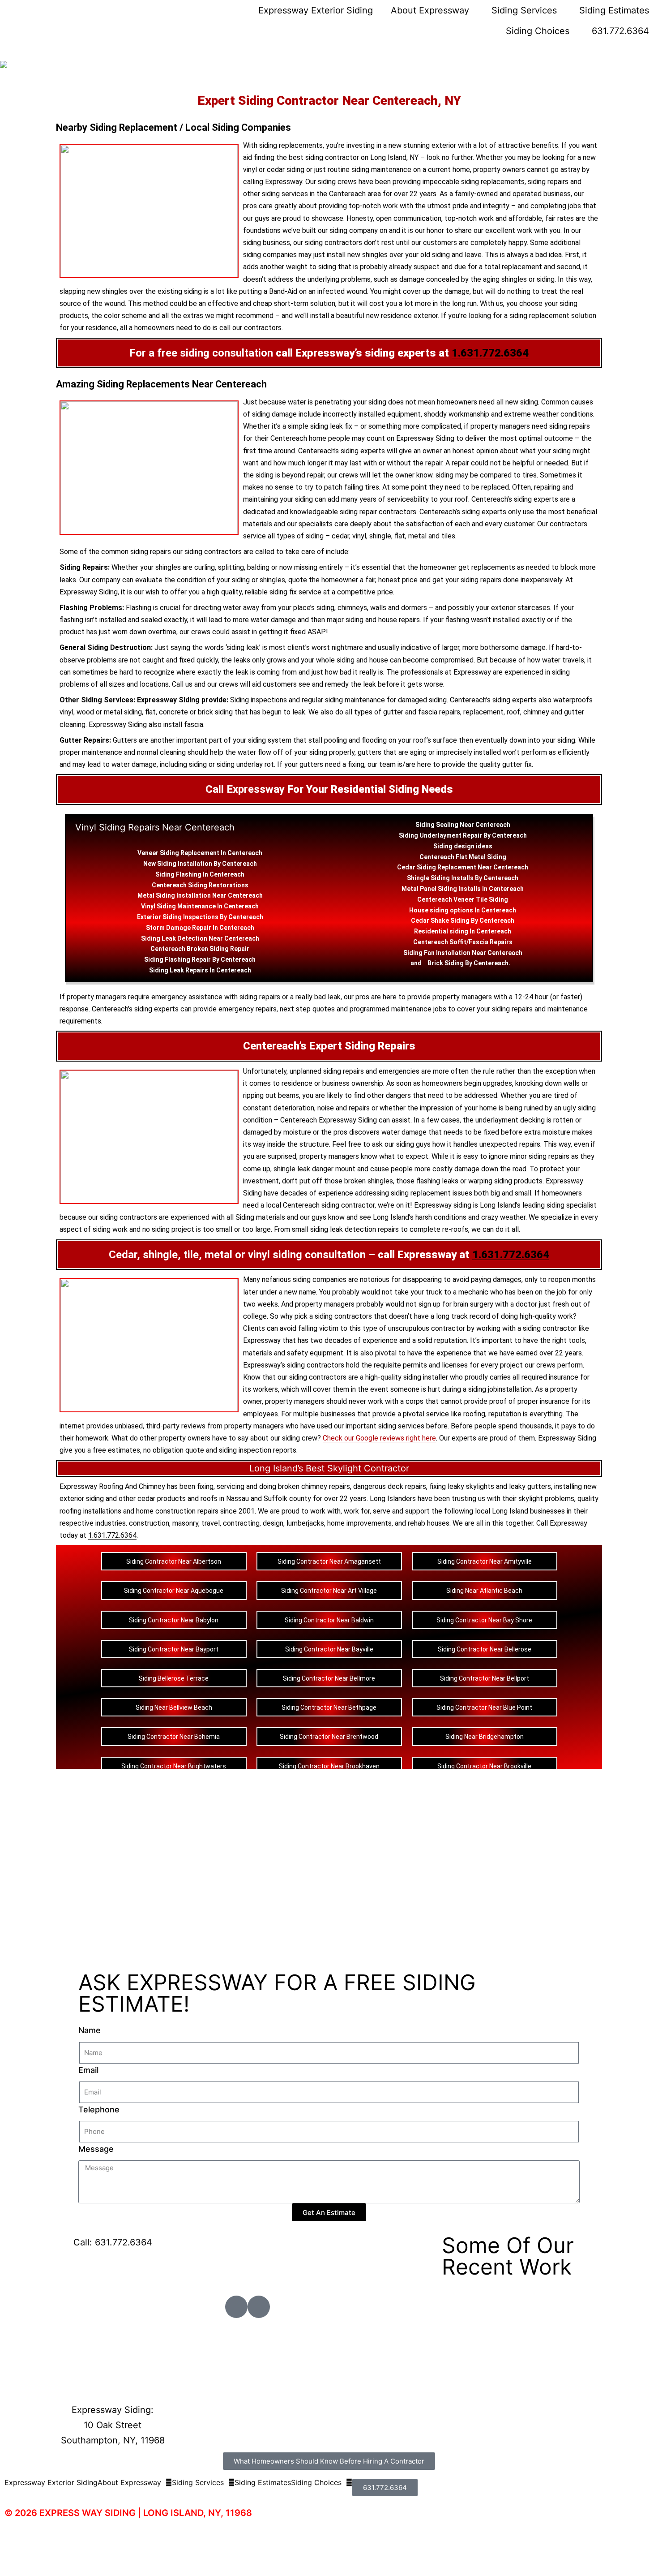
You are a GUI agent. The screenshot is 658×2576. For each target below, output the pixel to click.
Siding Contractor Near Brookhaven (329, 1766)
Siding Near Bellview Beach (174, 1707)
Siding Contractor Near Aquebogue (174, 1591)
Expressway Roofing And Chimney (112, 1486)
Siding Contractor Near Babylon (174, 1620)
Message (96, 2149)
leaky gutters (530, 1486)
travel (211, 1523)
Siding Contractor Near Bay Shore (484, 1620)
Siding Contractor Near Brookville (484, 1766)
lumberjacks (305, 1523)
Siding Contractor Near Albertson (174, 1561)
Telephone (99, 2109)
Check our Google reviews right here (379, 1438)
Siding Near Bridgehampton (485, 1737)
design (464, 846)
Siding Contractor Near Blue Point (484, 1707)
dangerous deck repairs (390, 1486)
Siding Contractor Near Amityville (485, 1561)
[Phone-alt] (236, 2307)
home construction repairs (177, 1511)
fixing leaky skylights (462, 1486)
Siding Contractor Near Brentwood (329, 1737)
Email (88, 2070)
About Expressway (430, 10)
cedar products (162, 1499)
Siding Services (524, 10)
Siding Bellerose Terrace (174, 1678)
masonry (185, 1523)
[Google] (259, 2307)
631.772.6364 (620, 31)
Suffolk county (287, 1499)
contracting (241, 1523)
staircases (534, 608)
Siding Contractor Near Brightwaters (174, 1766)
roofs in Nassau (225, 1499)
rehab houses (429, 1523)
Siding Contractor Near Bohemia (174, 1737)
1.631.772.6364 (490, 353)
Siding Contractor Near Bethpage (329, 1707)
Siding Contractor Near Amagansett (329, 1561)
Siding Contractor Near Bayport (174, 1649)
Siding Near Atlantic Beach (484, 1591)
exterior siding (82, 1499)
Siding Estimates (614, 10)
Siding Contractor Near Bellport (485, 1678)
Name (90, 2030)
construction (149, 1523)
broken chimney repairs (314, 1486)
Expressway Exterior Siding (316, 10)
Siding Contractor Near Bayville (329, 1649)
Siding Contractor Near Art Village (329, 1591)
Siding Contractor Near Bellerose (485, 1649)
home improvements (359, 1523)
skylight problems (546, 1499)
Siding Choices (538, 31)
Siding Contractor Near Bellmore (329, 1678)
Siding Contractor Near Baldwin (329, 1620)
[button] (135, 2482)
